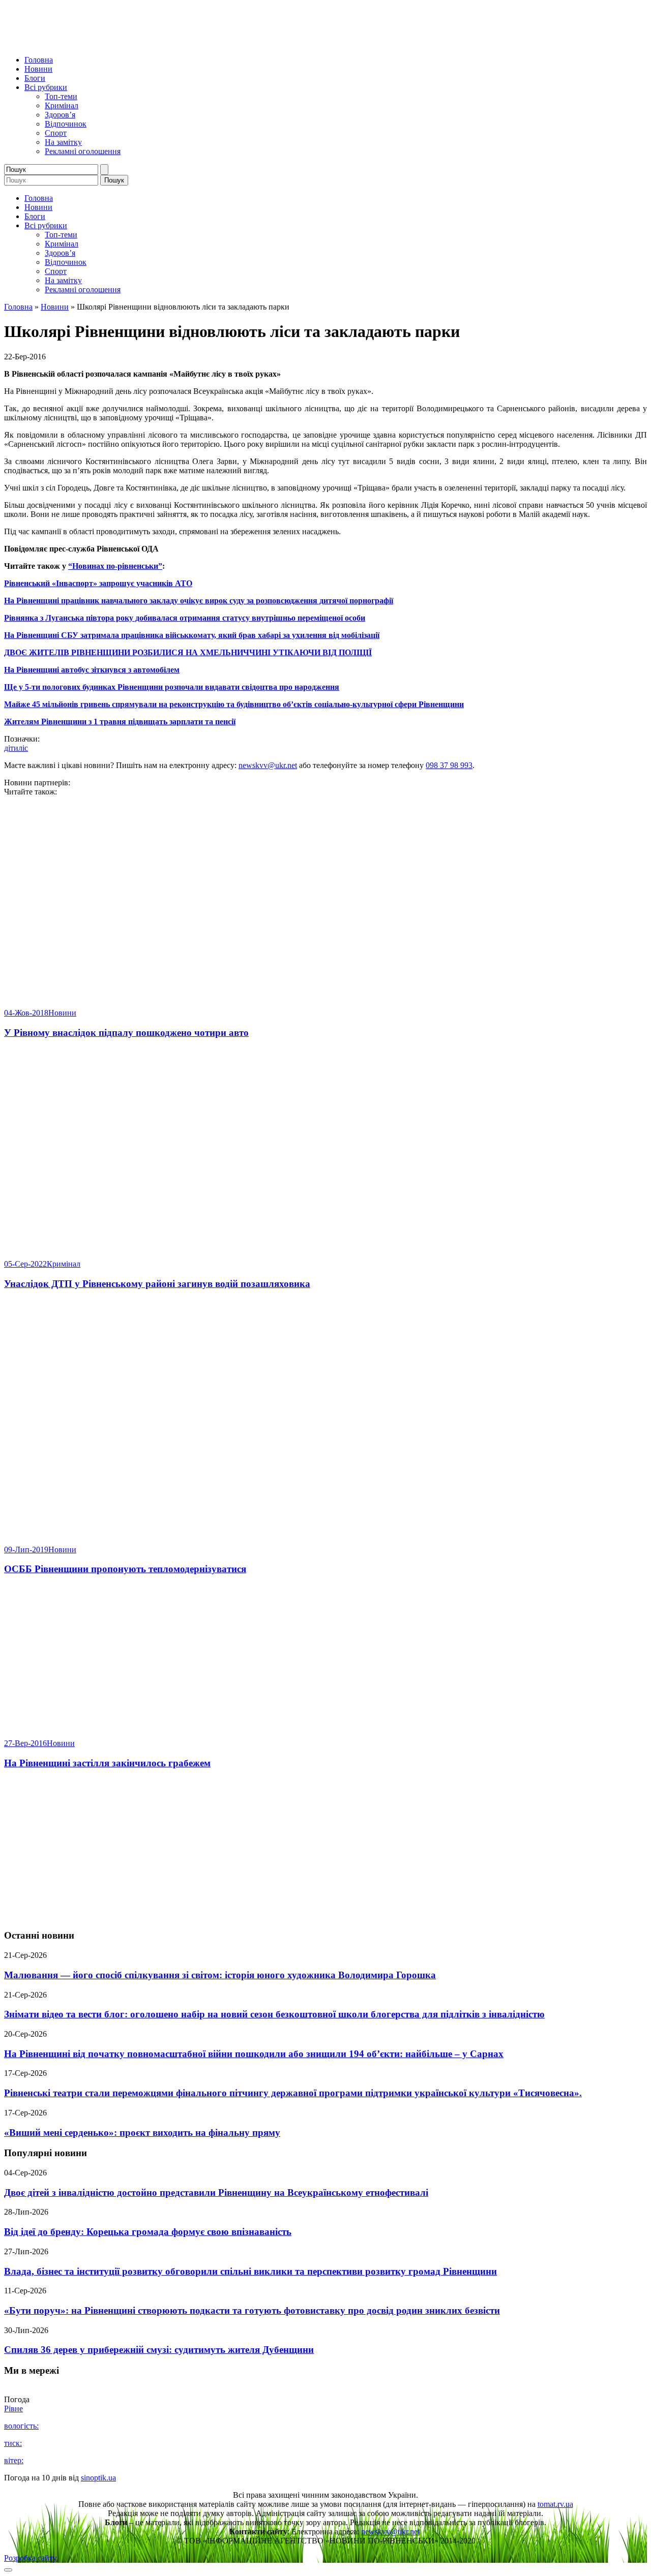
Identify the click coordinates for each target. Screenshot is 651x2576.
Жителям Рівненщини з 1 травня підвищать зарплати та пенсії (120, 722)
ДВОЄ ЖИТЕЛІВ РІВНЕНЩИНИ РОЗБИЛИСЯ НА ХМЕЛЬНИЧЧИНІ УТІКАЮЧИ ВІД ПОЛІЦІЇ (188, 652)
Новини (38, 69)
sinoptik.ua (98, 2478)
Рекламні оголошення (83, 151)
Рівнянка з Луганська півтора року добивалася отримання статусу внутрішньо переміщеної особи (185, 618)
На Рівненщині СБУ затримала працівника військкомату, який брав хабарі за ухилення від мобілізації (192, 635)
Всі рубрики (46, 87)
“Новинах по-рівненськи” (115, 566)
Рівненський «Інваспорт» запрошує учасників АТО (98, 583)
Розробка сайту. (31, 2558)
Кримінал (62, 105)
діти (11, 748)
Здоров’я (60, 115)
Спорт (56, 133)
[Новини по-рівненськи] (131, 42)
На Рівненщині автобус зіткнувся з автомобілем (92, 670)
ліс (23, 748)
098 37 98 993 (449, 765)
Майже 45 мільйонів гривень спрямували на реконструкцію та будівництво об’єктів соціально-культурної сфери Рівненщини (234, 704)
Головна (39, 60)
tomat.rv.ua (555, 2504)
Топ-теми (61, 96)
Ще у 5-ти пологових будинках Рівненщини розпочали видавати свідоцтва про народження (172, 687)
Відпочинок (66, 124)
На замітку (63, 142)
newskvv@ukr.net (268, 765)
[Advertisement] (325, 1850)
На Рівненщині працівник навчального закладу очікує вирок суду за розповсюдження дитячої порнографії (199, 601)
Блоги (35, 78)
